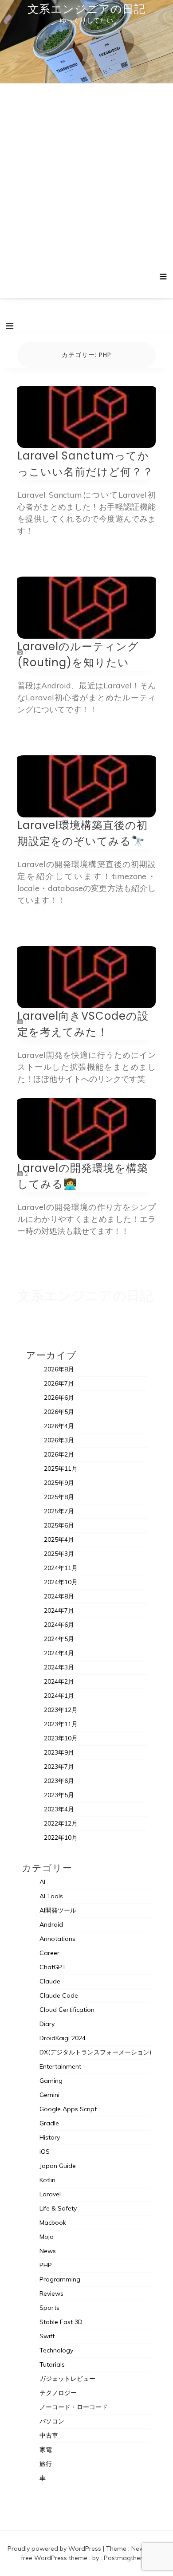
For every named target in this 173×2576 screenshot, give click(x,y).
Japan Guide (58, 2166)
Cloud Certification (67, 2010)
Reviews (51, 2293)
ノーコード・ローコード (74, 2407)
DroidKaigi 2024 (63, 2038)
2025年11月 (61, 1469)
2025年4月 (59, 1539)
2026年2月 (59, 1454)
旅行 (46, 2464)
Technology (56, 2350)
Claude (50, 1981)
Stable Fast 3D (61, 2322)
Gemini (49, 2095)
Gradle (49, 2123)
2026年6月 (59, 1398)
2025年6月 (59, 1525)
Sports (49, 2308)
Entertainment (60, 2066)
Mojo (47, 2237)
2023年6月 (59, 1781)
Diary (47, 2024)
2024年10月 (61, 1582)
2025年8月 (59, 1497)
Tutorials (52, 2364)
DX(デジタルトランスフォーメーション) (95, 2052)
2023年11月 (61, 1724)
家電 (46, 2450)
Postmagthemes (128, 2558)
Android (51, 1924)
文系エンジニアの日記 (86, 9)
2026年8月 (59, 1369)
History (50, 2137)
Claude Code (59, 1995)
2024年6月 (59, 1625)
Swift (47, 2336)
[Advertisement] (86, 181)
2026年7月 (59, 1383)
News (48, 2251)
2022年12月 (61, 1823)
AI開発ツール (58, 1910)
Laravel (50, 2194)
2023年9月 (59, 1752)
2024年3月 (59, 1667)
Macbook (53, 2223)
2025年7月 (59, 1511)
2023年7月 (59, 1767)
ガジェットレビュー (67, 2379)
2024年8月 (59, 1596)
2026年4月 (59, 1426)
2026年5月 (59, 1412)
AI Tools (51, 1896)
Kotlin (47, 2180)
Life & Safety (58, 2208)
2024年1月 (59, 1696)
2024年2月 (59, 1681)
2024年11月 (61, 1568)
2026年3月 (59, 1440)
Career (49, 1953)
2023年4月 (59, 1809)
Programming (60, 2279)
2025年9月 (59, 1483)
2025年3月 (59, 1554)
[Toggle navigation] (10, 326)
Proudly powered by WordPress (55, 2549)
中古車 (49, 2435)
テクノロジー (58, 2393)
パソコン (52, 2421)
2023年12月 (61, 1710)
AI (42, 1882)
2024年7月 (59, 1610)
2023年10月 (61, 1738)
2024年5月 (59, 1639)
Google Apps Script (68, 2109)
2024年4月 (59, 1653)
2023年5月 (59, 1795)
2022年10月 (61, 1838)
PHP (46, 2265)
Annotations (57, 1939)
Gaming (51, 2081)
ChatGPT (53, 1967)
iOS (45, 2152)
